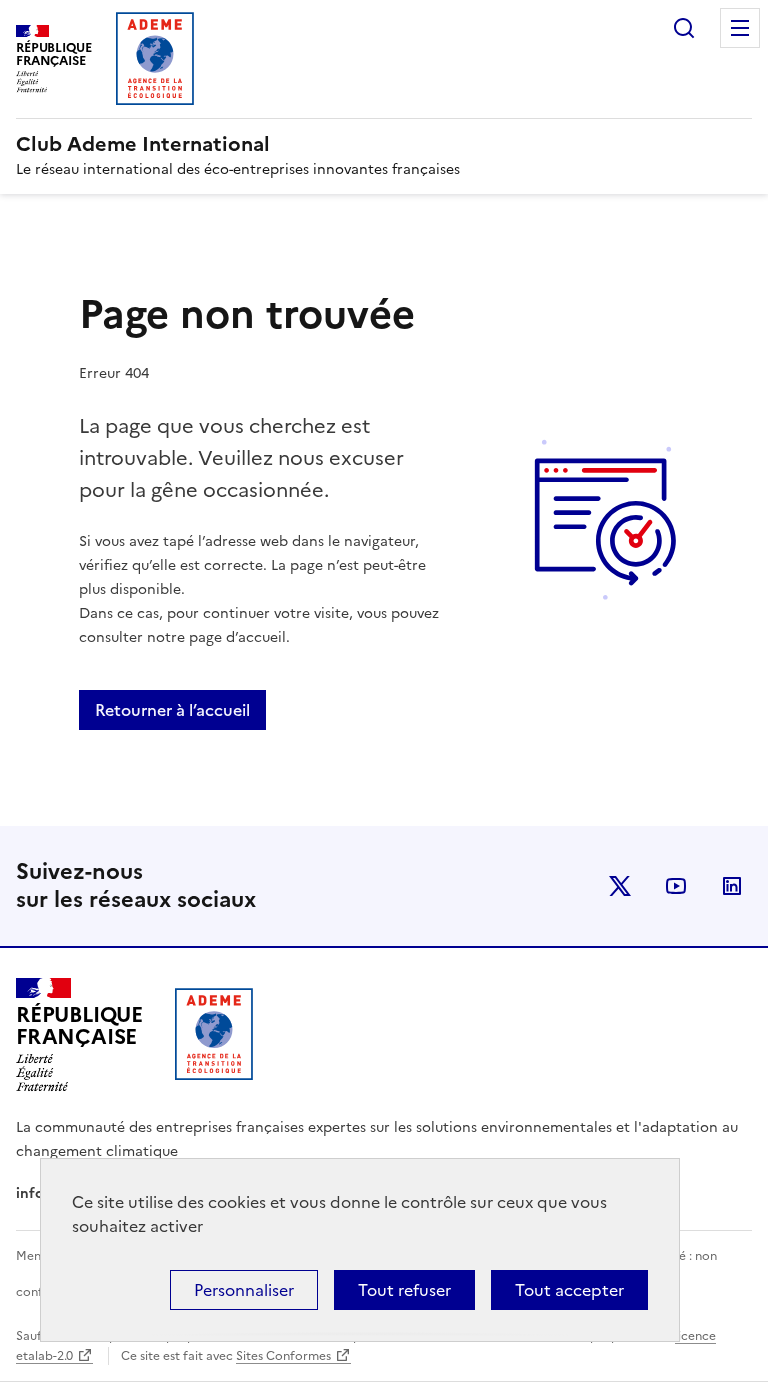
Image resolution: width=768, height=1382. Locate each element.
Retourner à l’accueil (172, 710)
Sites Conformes (283, 1356)
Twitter (620, 886)
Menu (740, 28)
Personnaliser (244, 1290)
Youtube (676, 886)
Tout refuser (404, 1290)
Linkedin (732, 886)
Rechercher (684, 28)
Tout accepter (569, 1290)
